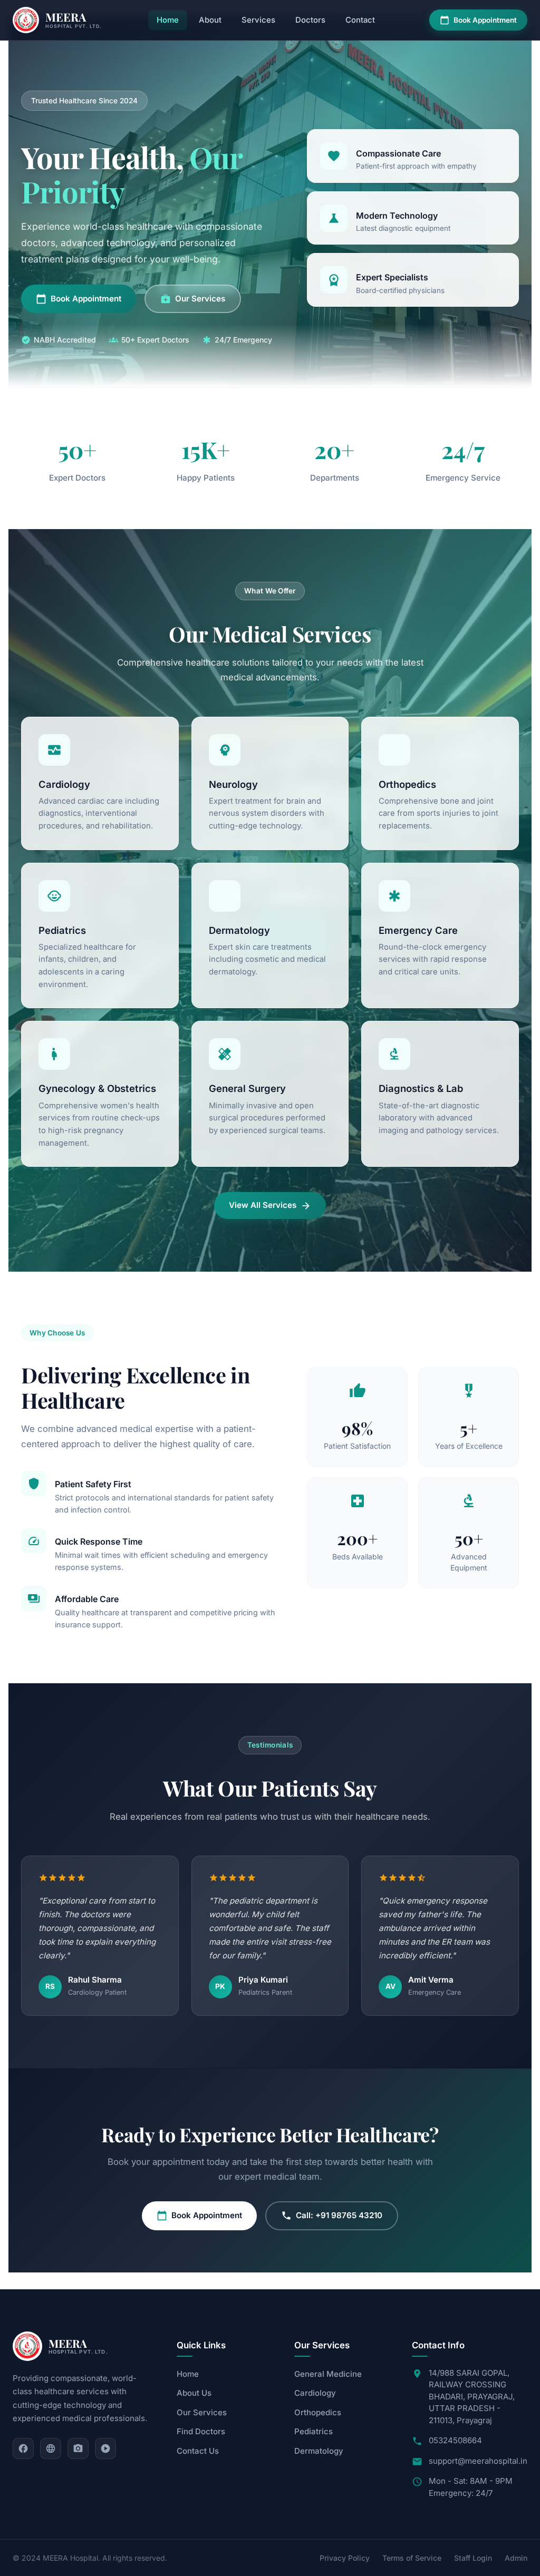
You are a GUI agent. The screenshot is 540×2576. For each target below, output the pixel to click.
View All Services (270, 1205)
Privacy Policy (345, 2558)
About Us (194, 2393)
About (210, 20)
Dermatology (319, 2451)
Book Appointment (478, 20)
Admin (516, 2558)
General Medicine (328, 2374)
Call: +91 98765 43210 (332, 2216)
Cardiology (315, 2393)
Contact (360, 20)
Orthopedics (318, 2412)
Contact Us (198, 2451)
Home (168, 20)
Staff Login (473, 2558)
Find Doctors (201, 2431)
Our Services (193, 299)
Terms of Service (412, 2558)
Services (258, 20)
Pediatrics (314, 2431)
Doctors (310, 20)
